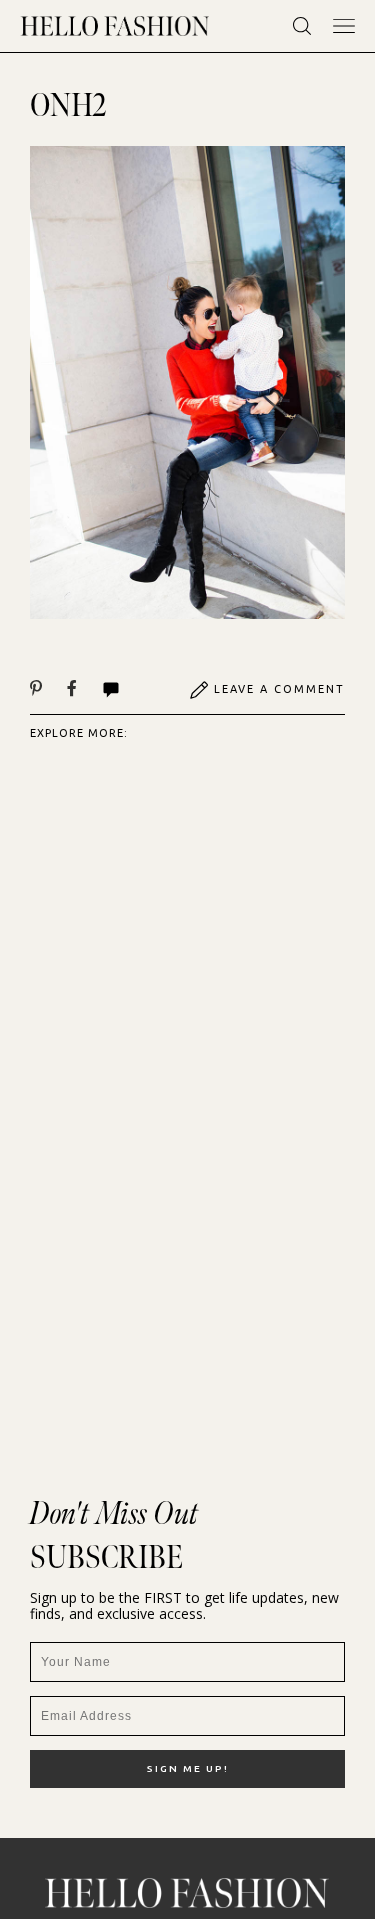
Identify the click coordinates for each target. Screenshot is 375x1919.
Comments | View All (132, 690)
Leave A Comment (279, 689)
